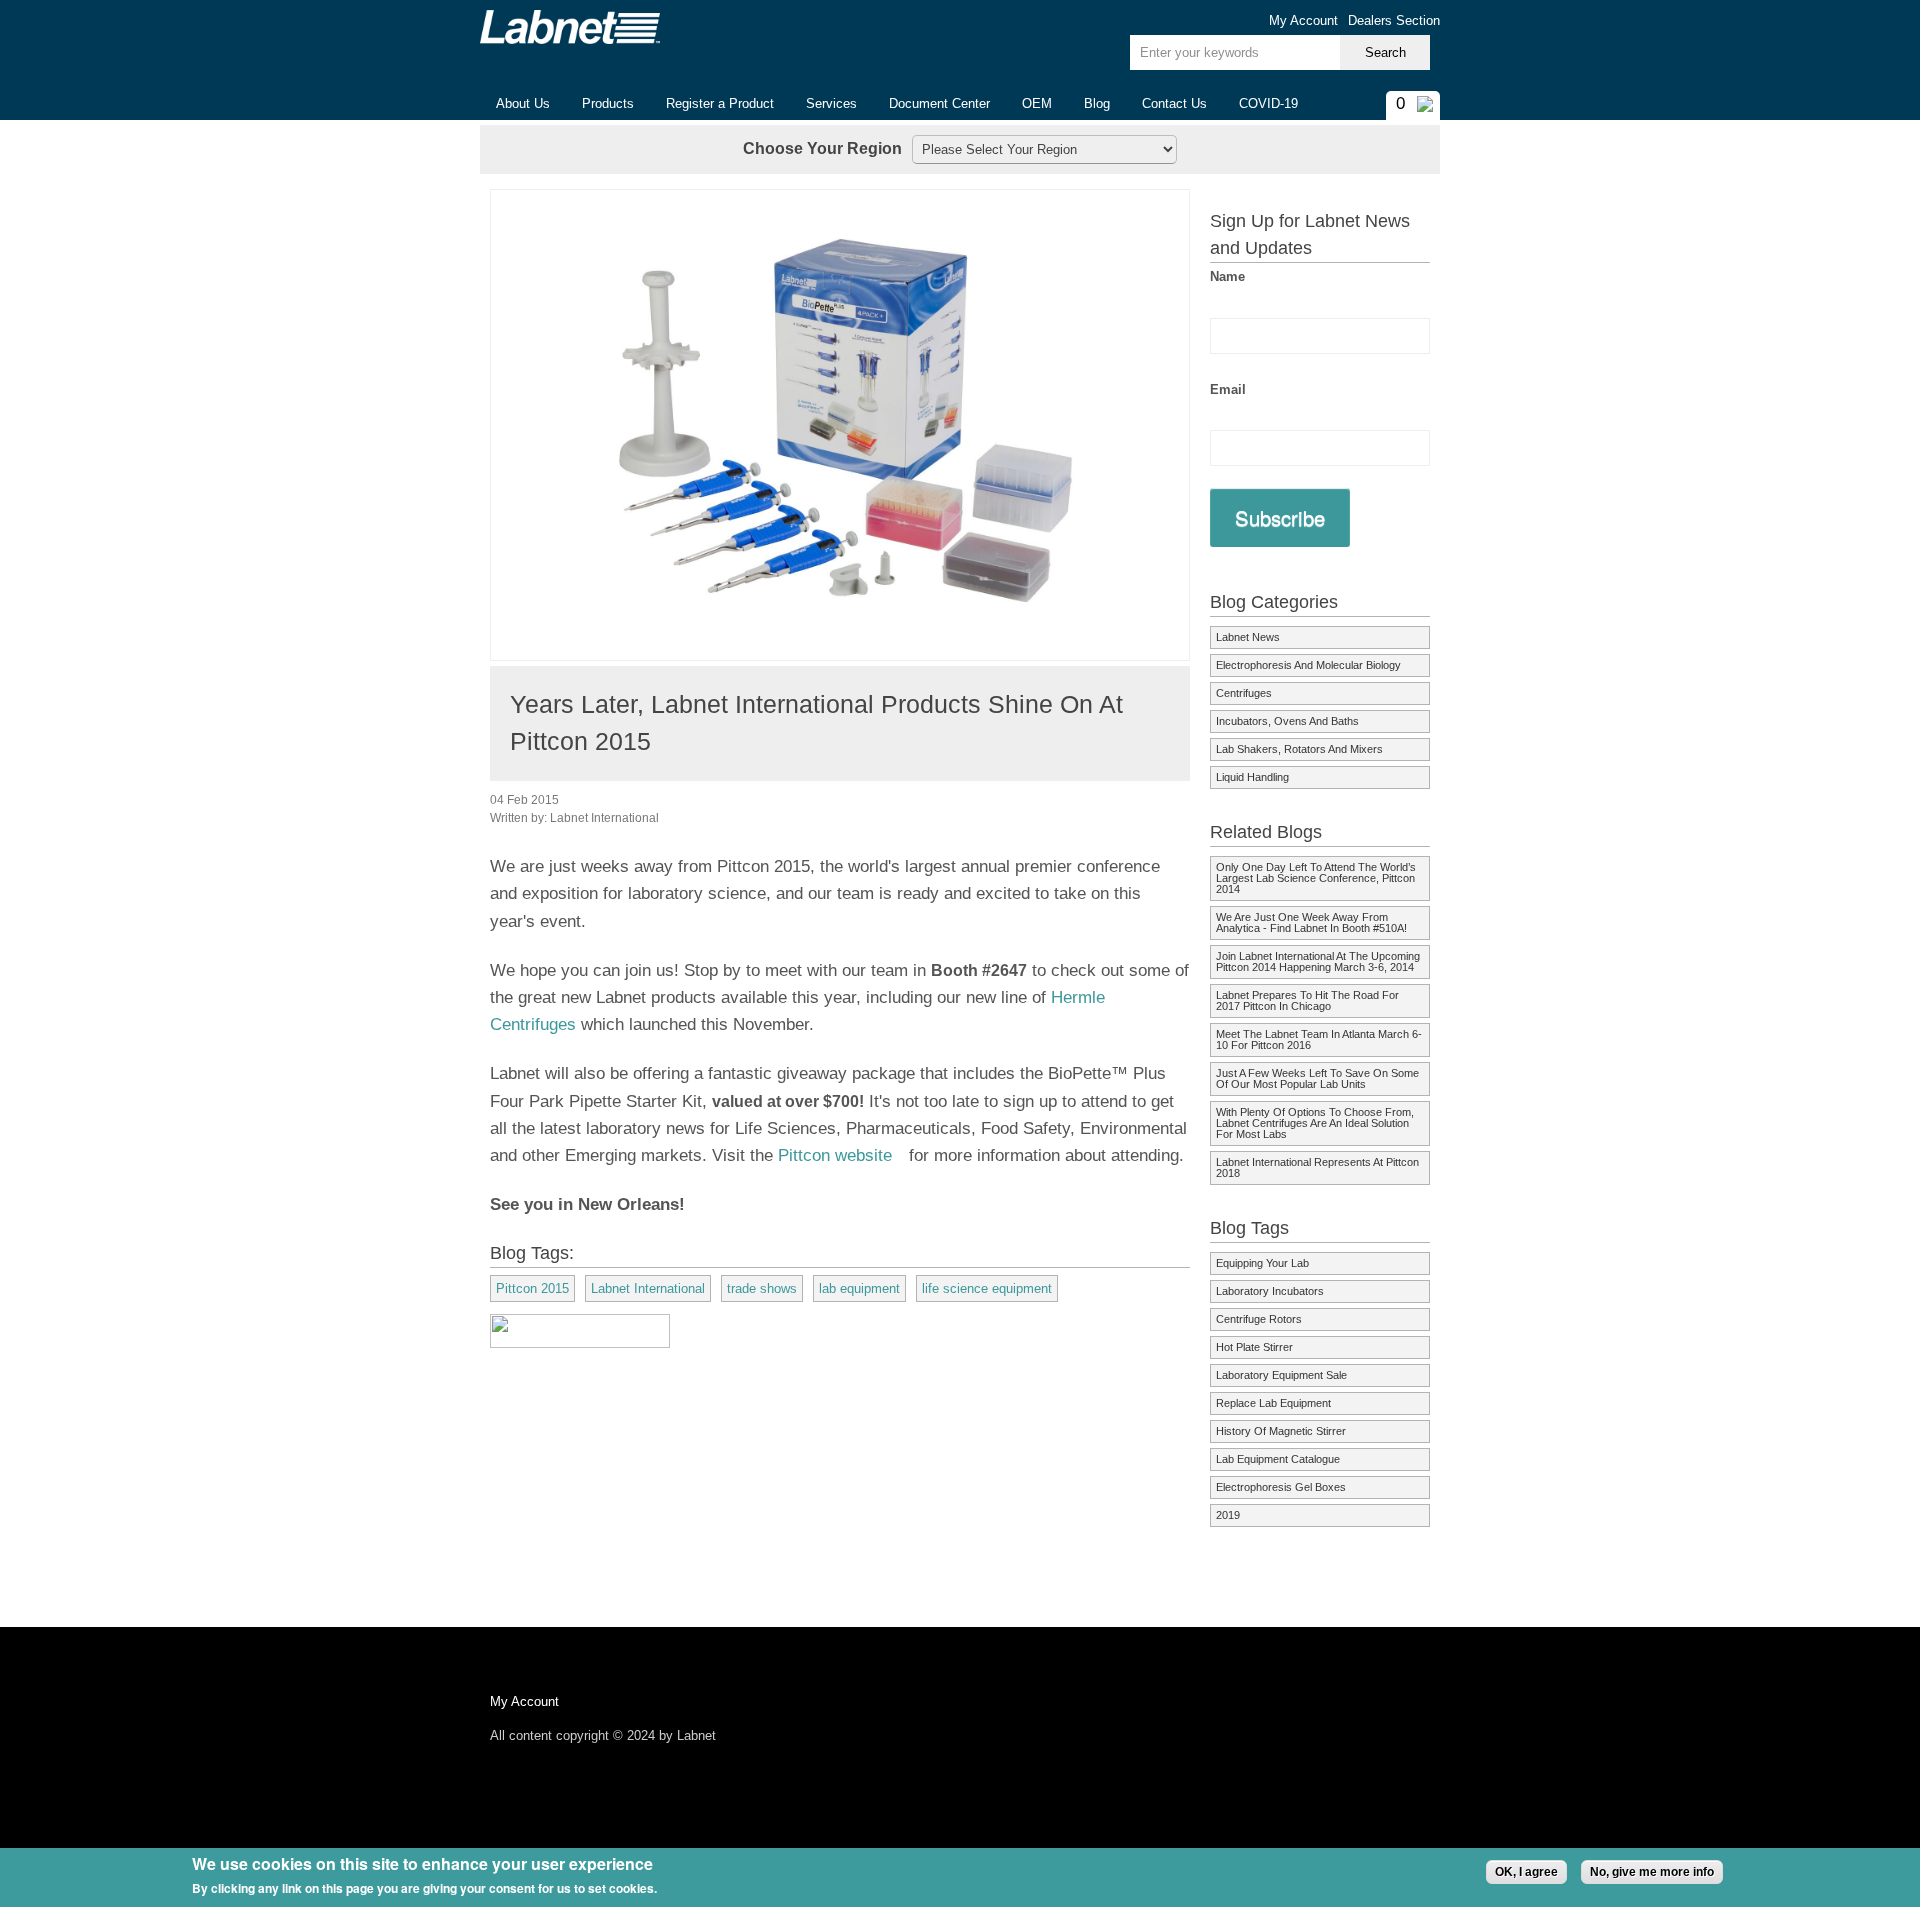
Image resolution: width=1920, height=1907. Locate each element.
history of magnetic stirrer (1281, 1431)
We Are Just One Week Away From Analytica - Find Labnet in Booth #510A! (1311, 922)
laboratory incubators (1270, 1291)
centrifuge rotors (1259, 1319)
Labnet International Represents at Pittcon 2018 (1317, 1167)
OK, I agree (1526, 1872)
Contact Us (1174, 103)
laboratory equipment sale (1281, 1375)
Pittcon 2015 (532, 1288)
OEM (1037, 103)
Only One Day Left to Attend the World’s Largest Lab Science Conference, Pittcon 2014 (1316, 878)
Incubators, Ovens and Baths (1287, 721)
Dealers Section (1394, 20)
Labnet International (648, 1288)
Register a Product (720, 103)
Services (831, 103)
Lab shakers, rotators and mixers (1299, 749)
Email (1228, 389)
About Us (515, 104)
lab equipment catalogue (1278, 1459)
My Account (1303, 20)
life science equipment (987, 1288)
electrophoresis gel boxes (1281, 1487)
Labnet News (1248, 637)
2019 (1228, 1515)
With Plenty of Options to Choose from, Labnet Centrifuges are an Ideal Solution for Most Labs (1315, 1123)
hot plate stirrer (1254, 1347)
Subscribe (1280, 517)
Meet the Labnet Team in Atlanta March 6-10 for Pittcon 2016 (1319, 1039)
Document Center (939, 103)
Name (1227, 276)
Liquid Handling (1252, 777)
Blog (1097, 103)
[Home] (570, 27)
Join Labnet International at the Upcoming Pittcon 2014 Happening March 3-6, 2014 (1318, 961)
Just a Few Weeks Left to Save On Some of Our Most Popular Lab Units (1317, 1078)
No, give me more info (1652, 1872)
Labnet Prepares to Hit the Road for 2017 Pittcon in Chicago (1307, 1000)
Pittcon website (841, 1155)
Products (600, 104)
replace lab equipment (1273, 1403)
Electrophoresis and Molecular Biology (1308, 665)
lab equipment (859, 1288)
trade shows (762, 1288)
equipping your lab (1262, 1263)
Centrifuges (1244, 693)
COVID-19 (1268, 103)
